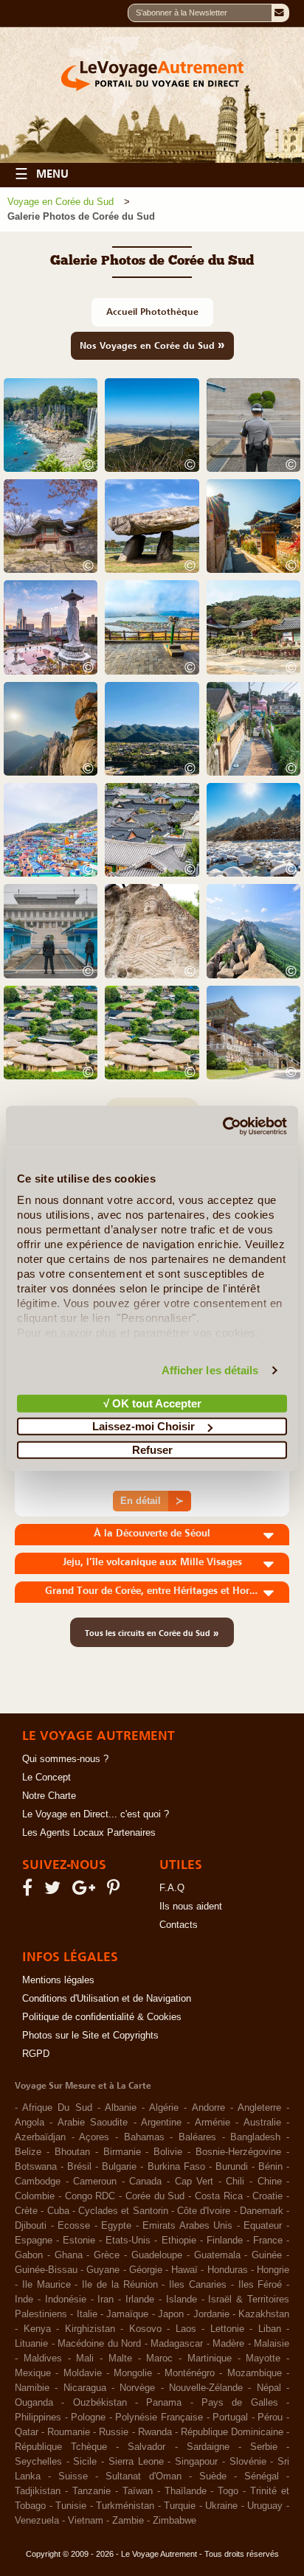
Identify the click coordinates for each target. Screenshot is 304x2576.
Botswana (36, 2167)
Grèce (107, 2255)
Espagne (34, 2241)
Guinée (267, 2255)
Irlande (140, 2300)
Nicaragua (85, 2388)
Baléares (197, 2137)
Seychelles (38, 2462)
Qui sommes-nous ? (65, 1759)
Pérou (270, 2417)
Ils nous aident (191, 1907)
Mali (85, 2359)
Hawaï (184, 2270)
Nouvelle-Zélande (206, 2388)
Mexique (33, 2373)
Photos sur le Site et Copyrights (90, 2036)
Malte (120, 2359)
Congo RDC (90, 2196)
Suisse (73, 2476)
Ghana (69, 2255)
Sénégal (262, 2476)
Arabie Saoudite (93, 2123)
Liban (270, 2329)
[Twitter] (55, 1891)
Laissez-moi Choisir (144, 1426)
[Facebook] (30, 1891)
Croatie (267, 2196)
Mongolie (133, 2373)
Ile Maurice (46, 2285)
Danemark (262, 2211)
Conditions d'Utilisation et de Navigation (107, 1999)
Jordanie (211, 2314)
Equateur (263, 2226)
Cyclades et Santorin (123, 2211)
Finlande (225, 2241)
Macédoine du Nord (99, 2344)
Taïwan (138, 2491)
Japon (171, 2314)
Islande (182, 2300)
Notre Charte (49, 1796)
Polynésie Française (159, 2417)
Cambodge (38, 2182)
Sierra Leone (136, 2462)
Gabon (29, 2255)
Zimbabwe (175, 2521)
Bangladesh (255, 2137)
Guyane (103, 2270)
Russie (114, 2432)
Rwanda (155, 2432)
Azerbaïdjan (40, 2137)
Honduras (228, 2270)
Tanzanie (91, 2491)
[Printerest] (115, 1891)
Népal (269, 2388)
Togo (228, 2491)
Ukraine (221, 2506)
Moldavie (83, 2373)
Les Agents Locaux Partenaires (89, 1833)
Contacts (179, 1925)
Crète (26, 2211)
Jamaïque (127, 2314)
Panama (164, 2403)
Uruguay (265, 2506)
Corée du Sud (155, 2196)
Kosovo (145, 2329)
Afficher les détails (210, 1370)
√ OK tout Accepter (152, 1403)
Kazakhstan (264, 2314)
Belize (28, 2152)
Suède (213, 2476)
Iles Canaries (198, 2285)
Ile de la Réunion (120, 2285)
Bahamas (144, 2137)
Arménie (213, 2123)
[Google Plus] (86, 1891)
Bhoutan (72, 2152)
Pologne (88, 2417)
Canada (145, 2182)
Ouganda (34, 2403)
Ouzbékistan (100, 2403)
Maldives (43, 2359)
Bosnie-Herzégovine (238, 2152)
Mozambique (255, 2373)
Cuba (58, 2211)
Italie (87, 2314)
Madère (228, 2344)
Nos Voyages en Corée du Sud (152, 344)
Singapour (196, 2462)
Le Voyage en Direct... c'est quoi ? (96, 1814)
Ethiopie (179, 2241)
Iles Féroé (260, 2285)
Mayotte (263, 2359)
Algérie (164, 2108)
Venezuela (37, 2521)
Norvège (137, 2388)
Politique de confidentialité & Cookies (102, 2017)
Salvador (146, 2447)
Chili (235, 2182)
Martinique (210, 2359)
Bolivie (168, 2152)
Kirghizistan (90, 2329)
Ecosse (74, 2226)
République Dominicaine (232, 2432)
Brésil (79, 2167)
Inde (24, 2300)
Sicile (85, 2462)
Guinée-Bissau (46, 2270)
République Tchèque (61, 2447)
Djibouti (31, 2226)
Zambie (128, 2521)
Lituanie (31, 2344)
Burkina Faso (176, 2167)
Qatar (27, 2432)
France (268, 2241)
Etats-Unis (128, 2241)
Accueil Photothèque (152, 311)
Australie (262, 2123)
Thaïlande (186, 2491)
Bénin (270, 2167)
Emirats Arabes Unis (187, 2226)
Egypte (116, 2226)
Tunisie (71, 2506)
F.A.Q (172, 1888)
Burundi (232, 2167)
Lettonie (227, 2329)
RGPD (36, 2054)
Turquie (180, 2506)
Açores (94, 2137)
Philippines (38, 2417)
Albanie (121, 2108)
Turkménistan (125, 2506)
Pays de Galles (240, 2403)
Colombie (35, 2196)
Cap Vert (194, 2182)
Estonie (79, 2241)
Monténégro (190, 2373)
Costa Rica (219, 2196)
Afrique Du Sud (57, 2108)
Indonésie (66, 2300)
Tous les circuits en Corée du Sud (152, 1632)
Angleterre (259, 2108)
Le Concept (46, 1778)
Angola (30, 2123)
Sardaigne (208, 2447)
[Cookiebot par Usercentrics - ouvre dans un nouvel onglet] (222, 1127)
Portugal (230, 2417)
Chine (270, 2182)
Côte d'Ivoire (204, 2211)
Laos (186, 2329)
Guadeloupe (157, 2255)
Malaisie (272, 2344)
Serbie (264, 2447)
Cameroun (95, 2182)
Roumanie (69, 2432)
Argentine (161, 2123)
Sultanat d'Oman (143, 2476)
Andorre (208, 2108)
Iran (106, 2300)
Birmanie (122, 2152)
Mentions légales (58, 1980)
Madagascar (177, 2344)
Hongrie (273, 2270)
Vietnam (86, 2521)
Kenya (37, 2329)
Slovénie (248, 2462)
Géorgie (146, 2270)
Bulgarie (119, 2167)
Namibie (32, 2388)
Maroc (159, 2359)
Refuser (152, 1449)
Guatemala (217, 2255)
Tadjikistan (38, 2491)
